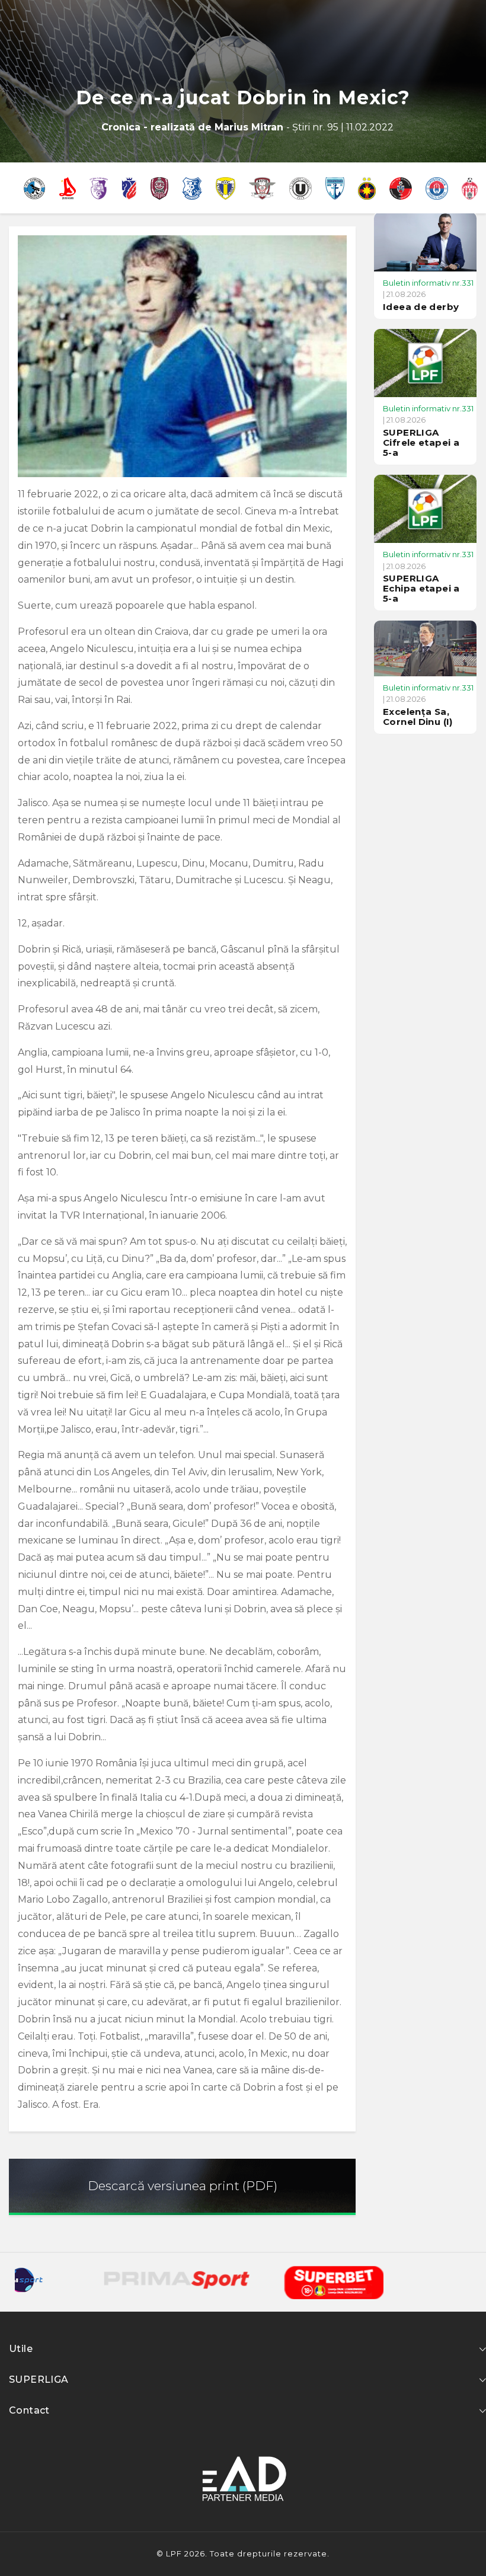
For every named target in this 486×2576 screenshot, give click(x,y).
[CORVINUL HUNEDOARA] (34, 188)
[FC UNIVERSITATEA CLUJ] (300, 188)
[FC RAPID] (263, 188)
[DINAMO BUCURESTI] (68, 188)
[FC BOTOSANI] (129, 188)
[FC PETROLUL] (226, 188)
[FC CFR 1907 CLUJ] (159, 188)
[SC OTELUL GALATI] (437, 188)
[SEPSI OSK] (470, 188)
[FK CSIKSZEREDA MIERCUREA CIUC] (401, 188)
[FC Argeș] (99, 188)
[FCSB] (367, 188)
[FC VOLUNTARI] (335, 188)
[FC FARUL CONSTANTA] (192, 188)
